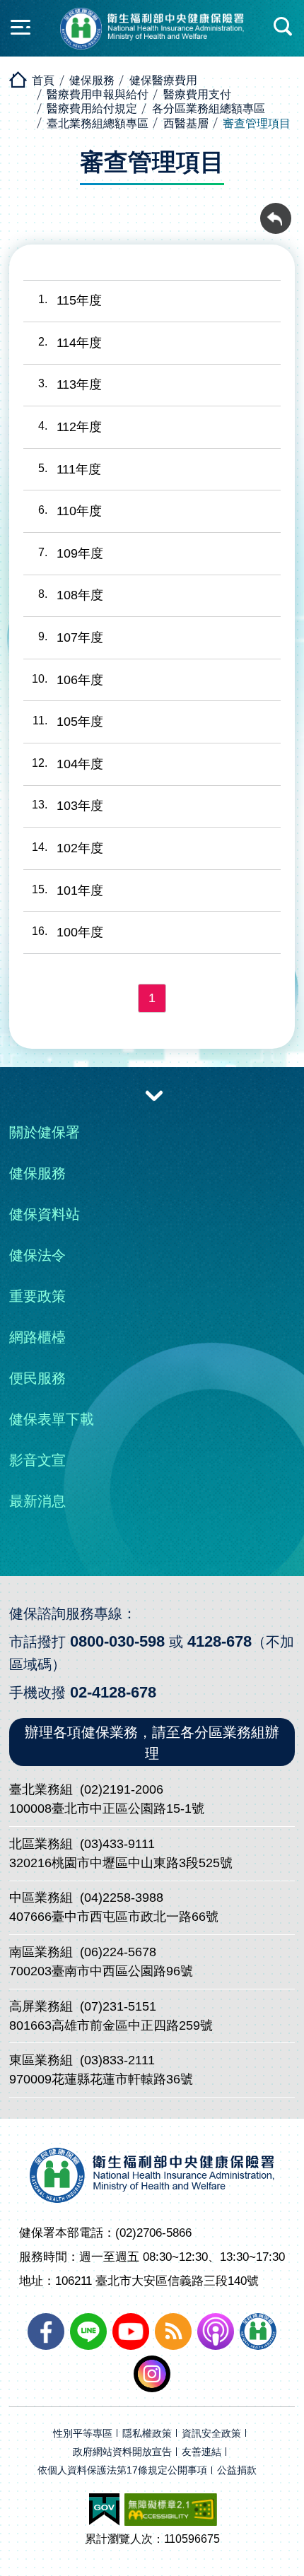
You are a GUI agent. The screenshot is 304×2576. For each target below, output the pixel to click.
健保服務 (92, 80)
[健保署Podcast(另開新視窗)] (216, 2331)
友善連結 (201, 2452)
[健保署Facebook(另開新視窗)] (46, 2331)
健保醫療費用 (163, 80)
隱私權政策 (147, 2434)
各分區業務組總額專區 (209, 108)
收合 (154, 1095)
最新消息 (37, 1501)
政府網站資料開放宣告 (122, 2452)
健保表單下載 (52, 1419)
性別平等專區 (83, 2434)
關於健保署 (45, 1132)
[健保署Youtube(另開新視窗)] (131, 2331)
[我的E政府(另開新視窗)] (104, 2510)
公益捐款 (237, 2470)
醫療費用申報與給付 (98, 94)
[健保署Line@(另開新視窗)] (88, 2331)
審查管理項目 (257, 123)
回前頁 (276, 211)
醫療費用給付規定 (92, 108)
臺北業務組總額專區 (98, 123)
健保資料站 (45, 1214)
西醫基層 (186, 123)
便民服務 (37, 1378)
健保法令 (37, 1255)
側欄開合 (21, 27)
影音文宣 (37, 1460)
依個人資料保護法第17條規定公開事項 (122, 2470)
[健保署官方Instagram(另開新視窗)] (152, 2374)
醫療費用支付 (197, 94)
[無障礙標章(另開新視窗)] (171, 2510)
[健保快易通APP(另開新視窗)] (258, 2331)
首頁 (43, 80)
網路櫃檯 (37, 1337)
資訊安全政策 (211, 2434)
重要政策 (37, 1296)
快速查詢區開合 (283, 27)
